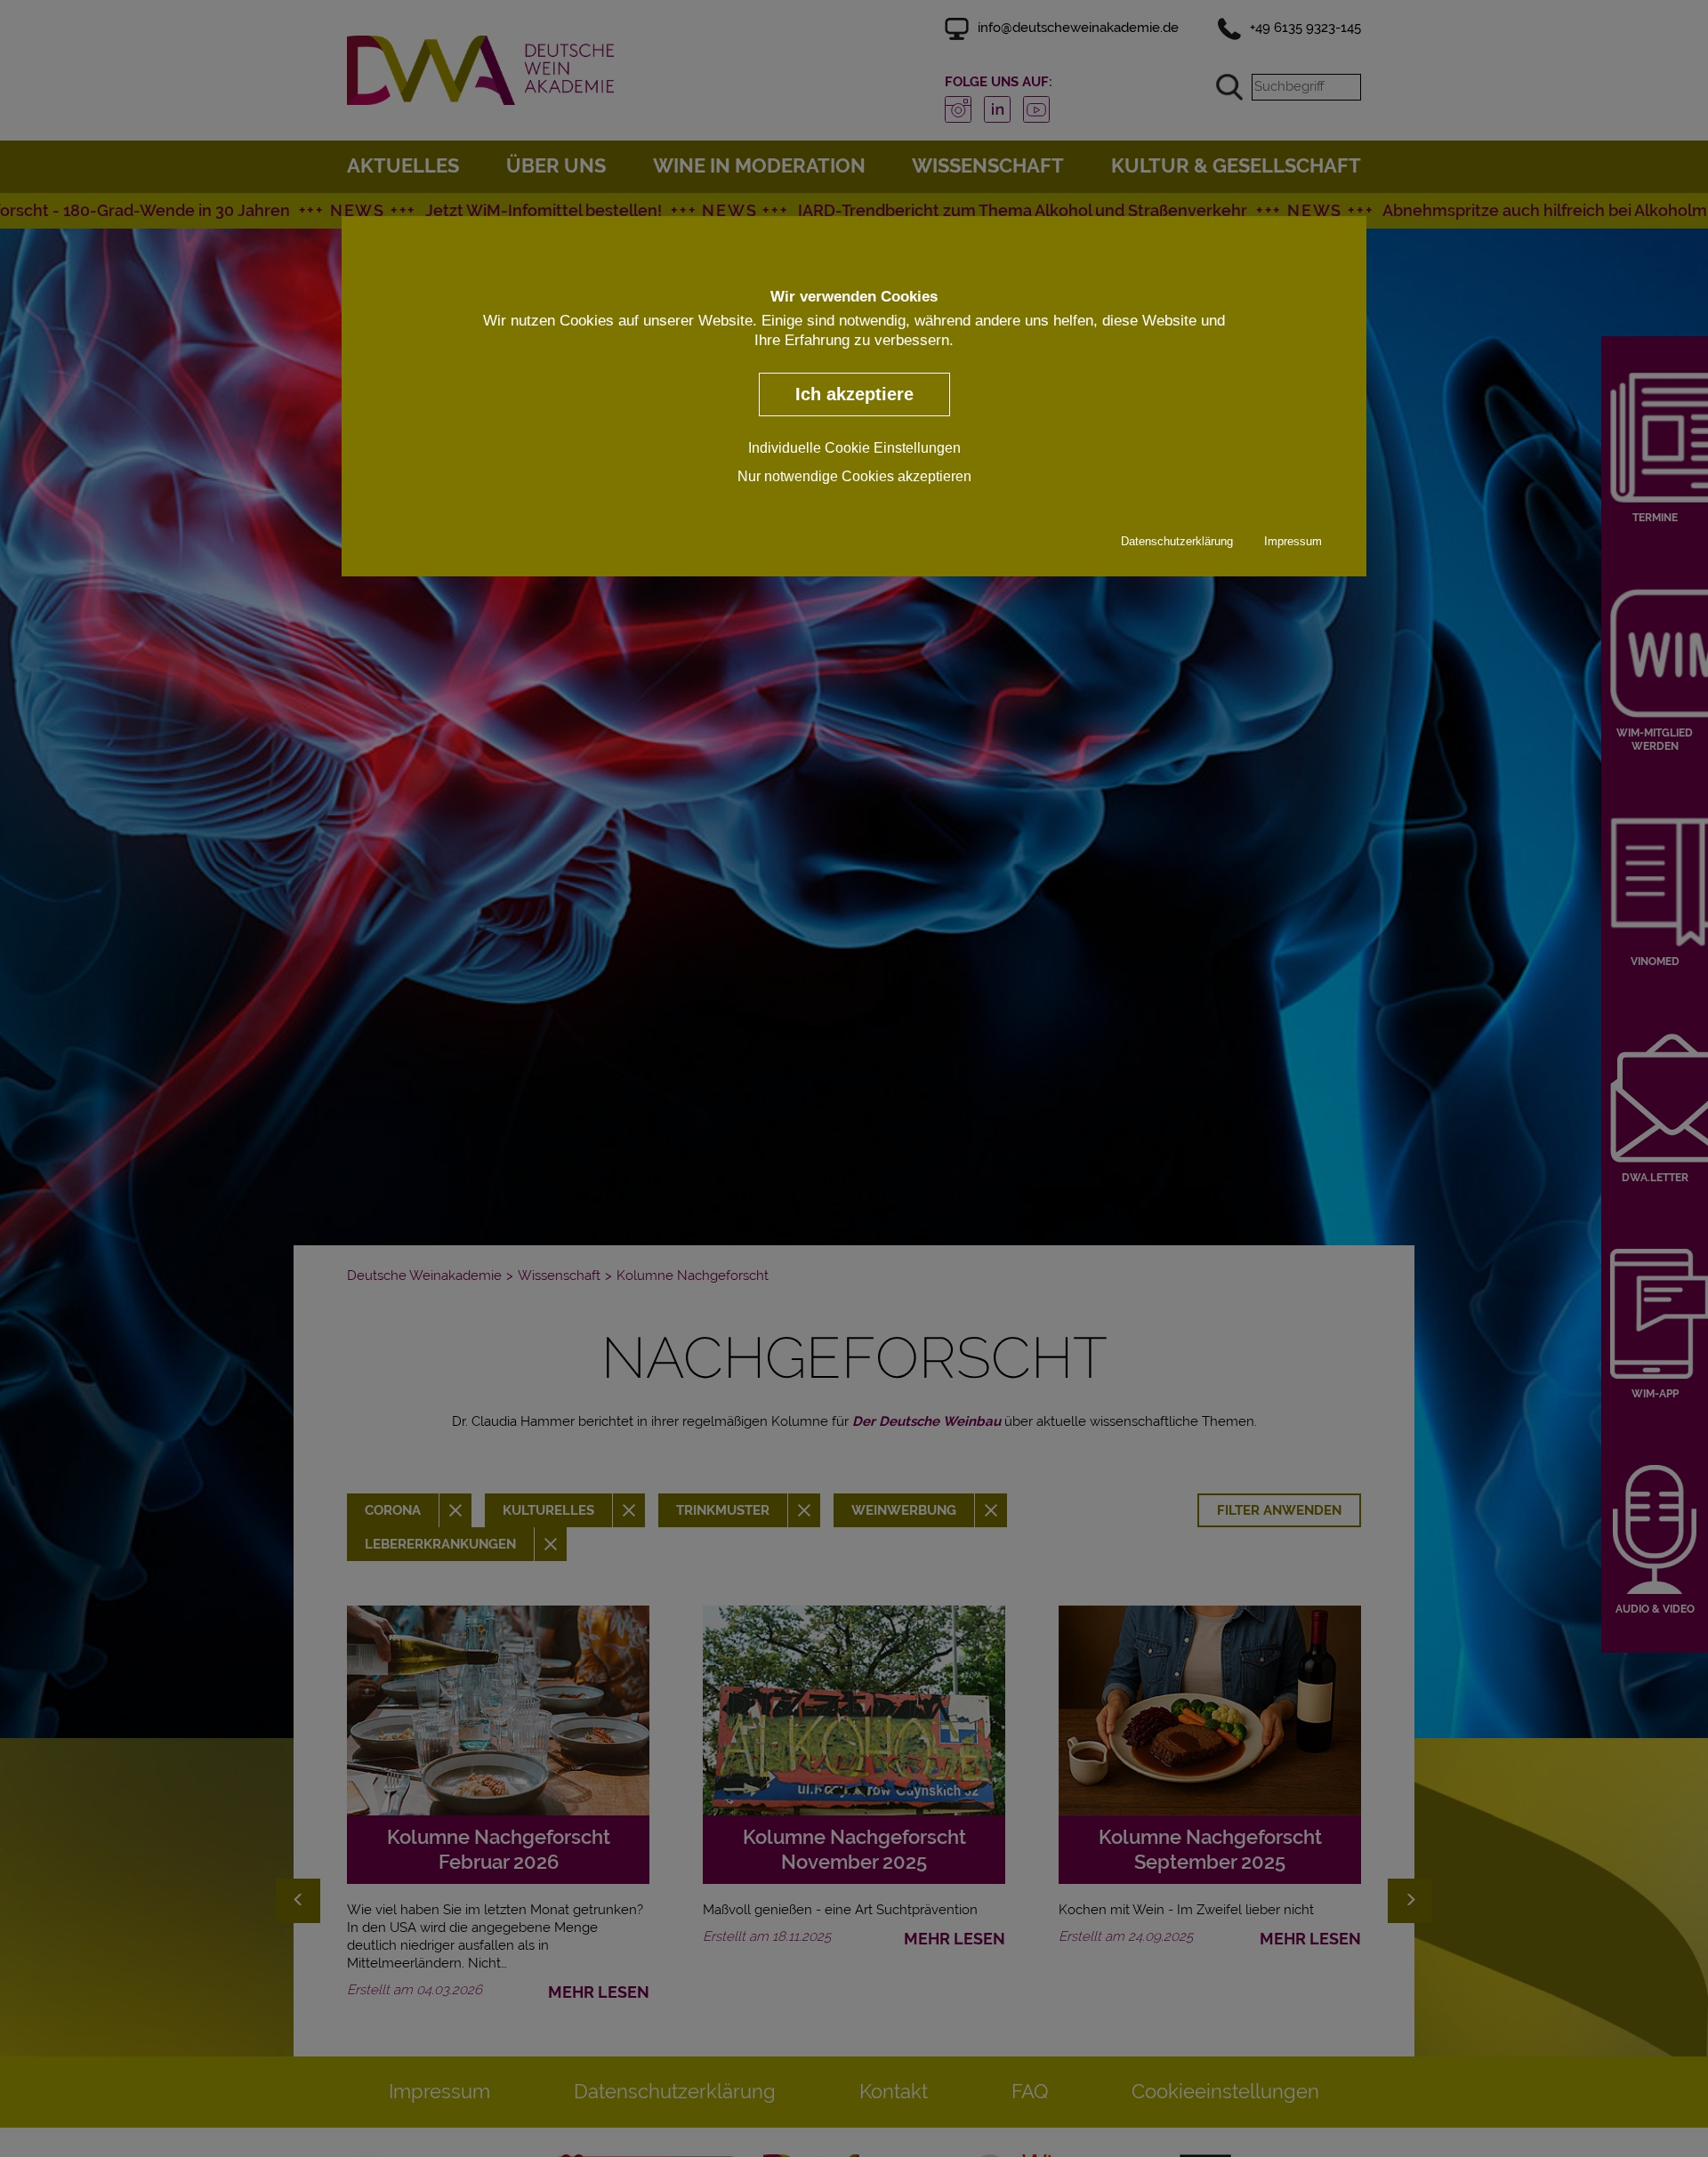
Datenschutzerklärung (1177, 540)
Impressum (1293, 540)
